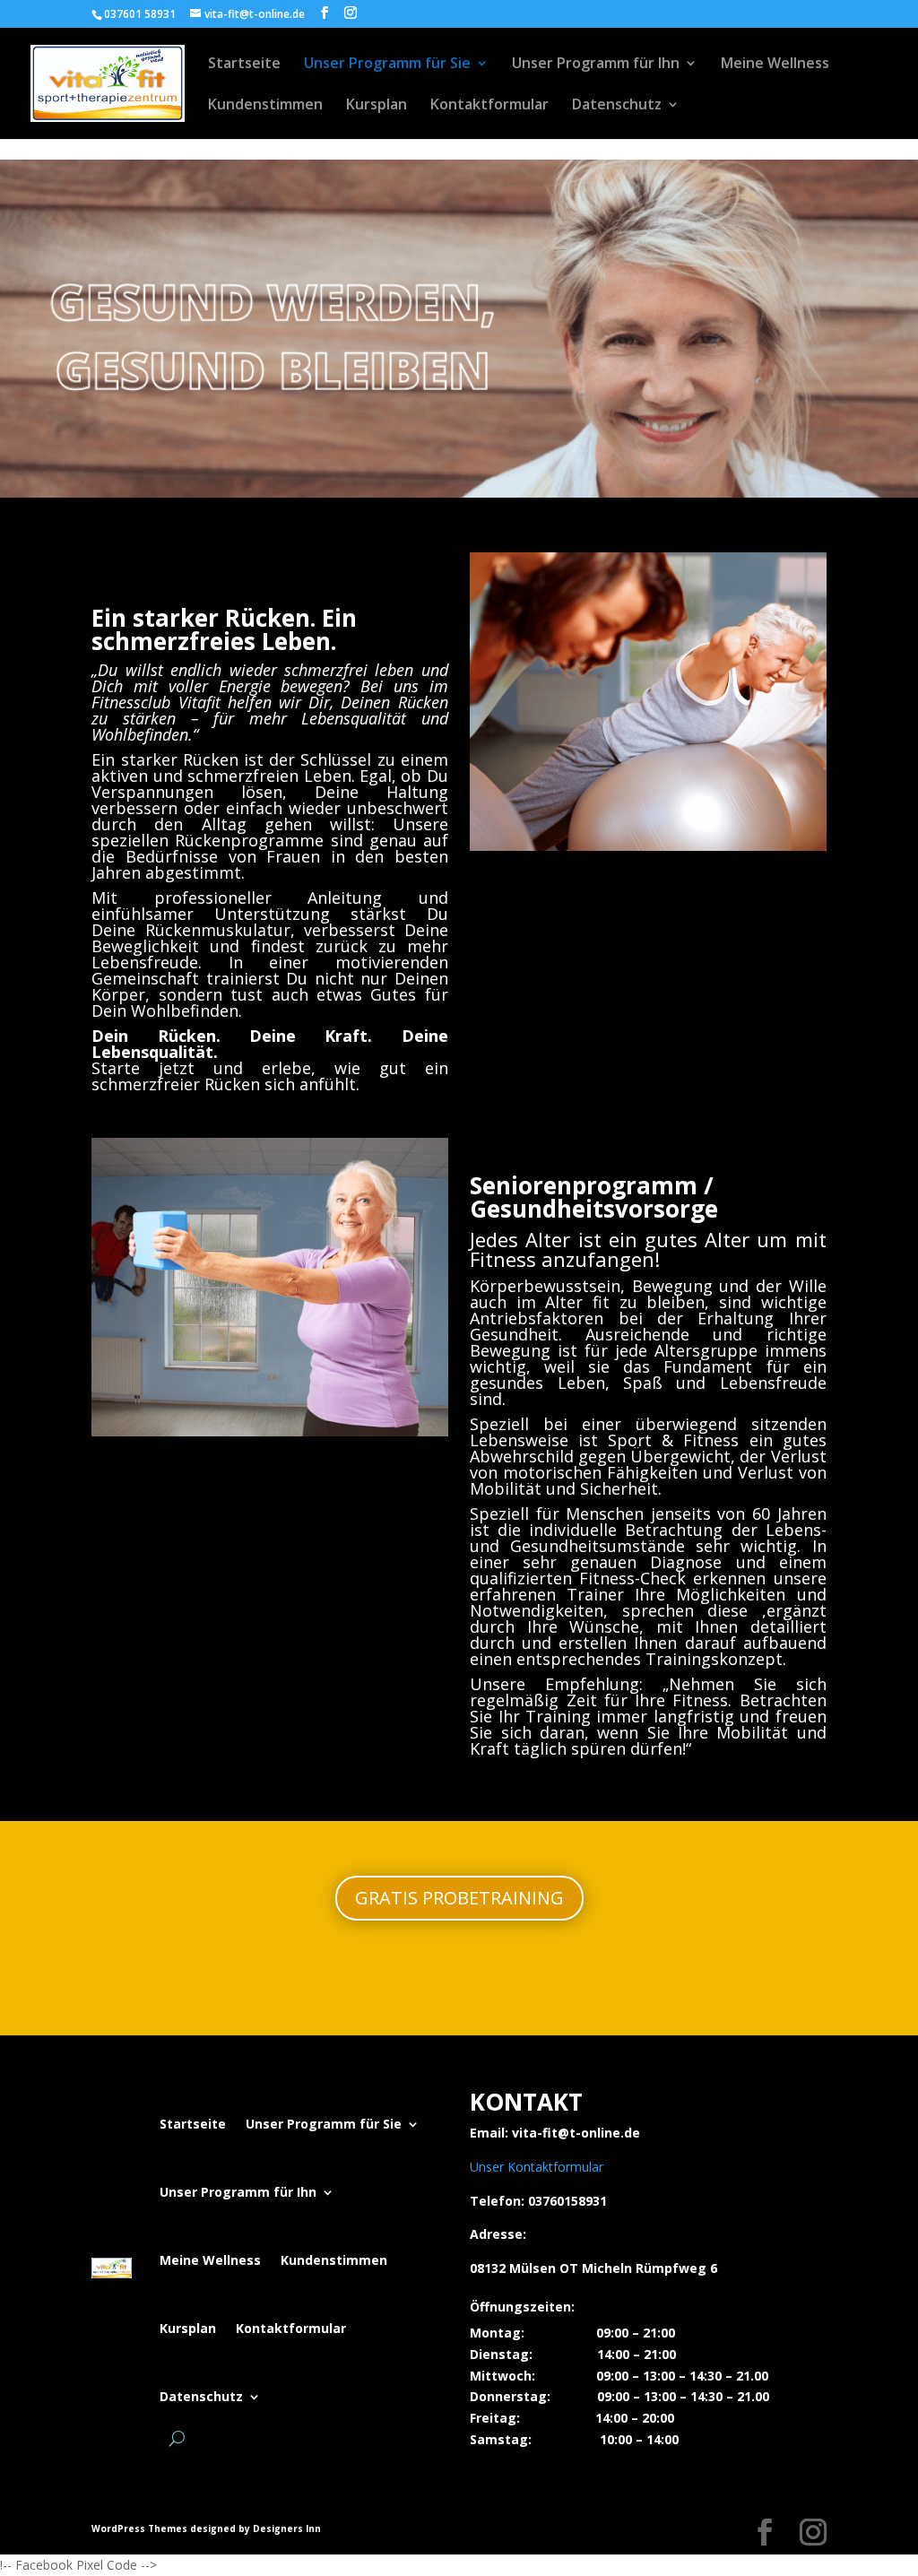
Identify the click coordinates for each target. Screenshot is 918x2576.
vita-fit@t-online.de (576, 2133)
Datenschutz (617, 106)
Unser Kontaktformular (537, 2167)
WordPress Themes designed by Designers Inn (206, 2528)
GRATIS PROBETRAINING (459, 1898)
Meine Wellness (775, 65)
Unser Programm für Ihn (596, 65)
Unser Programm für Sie (387, 65)
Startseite (244, 65)
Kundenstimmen (265, 106)
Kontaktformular (489, 106)
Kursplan (377, 106)
